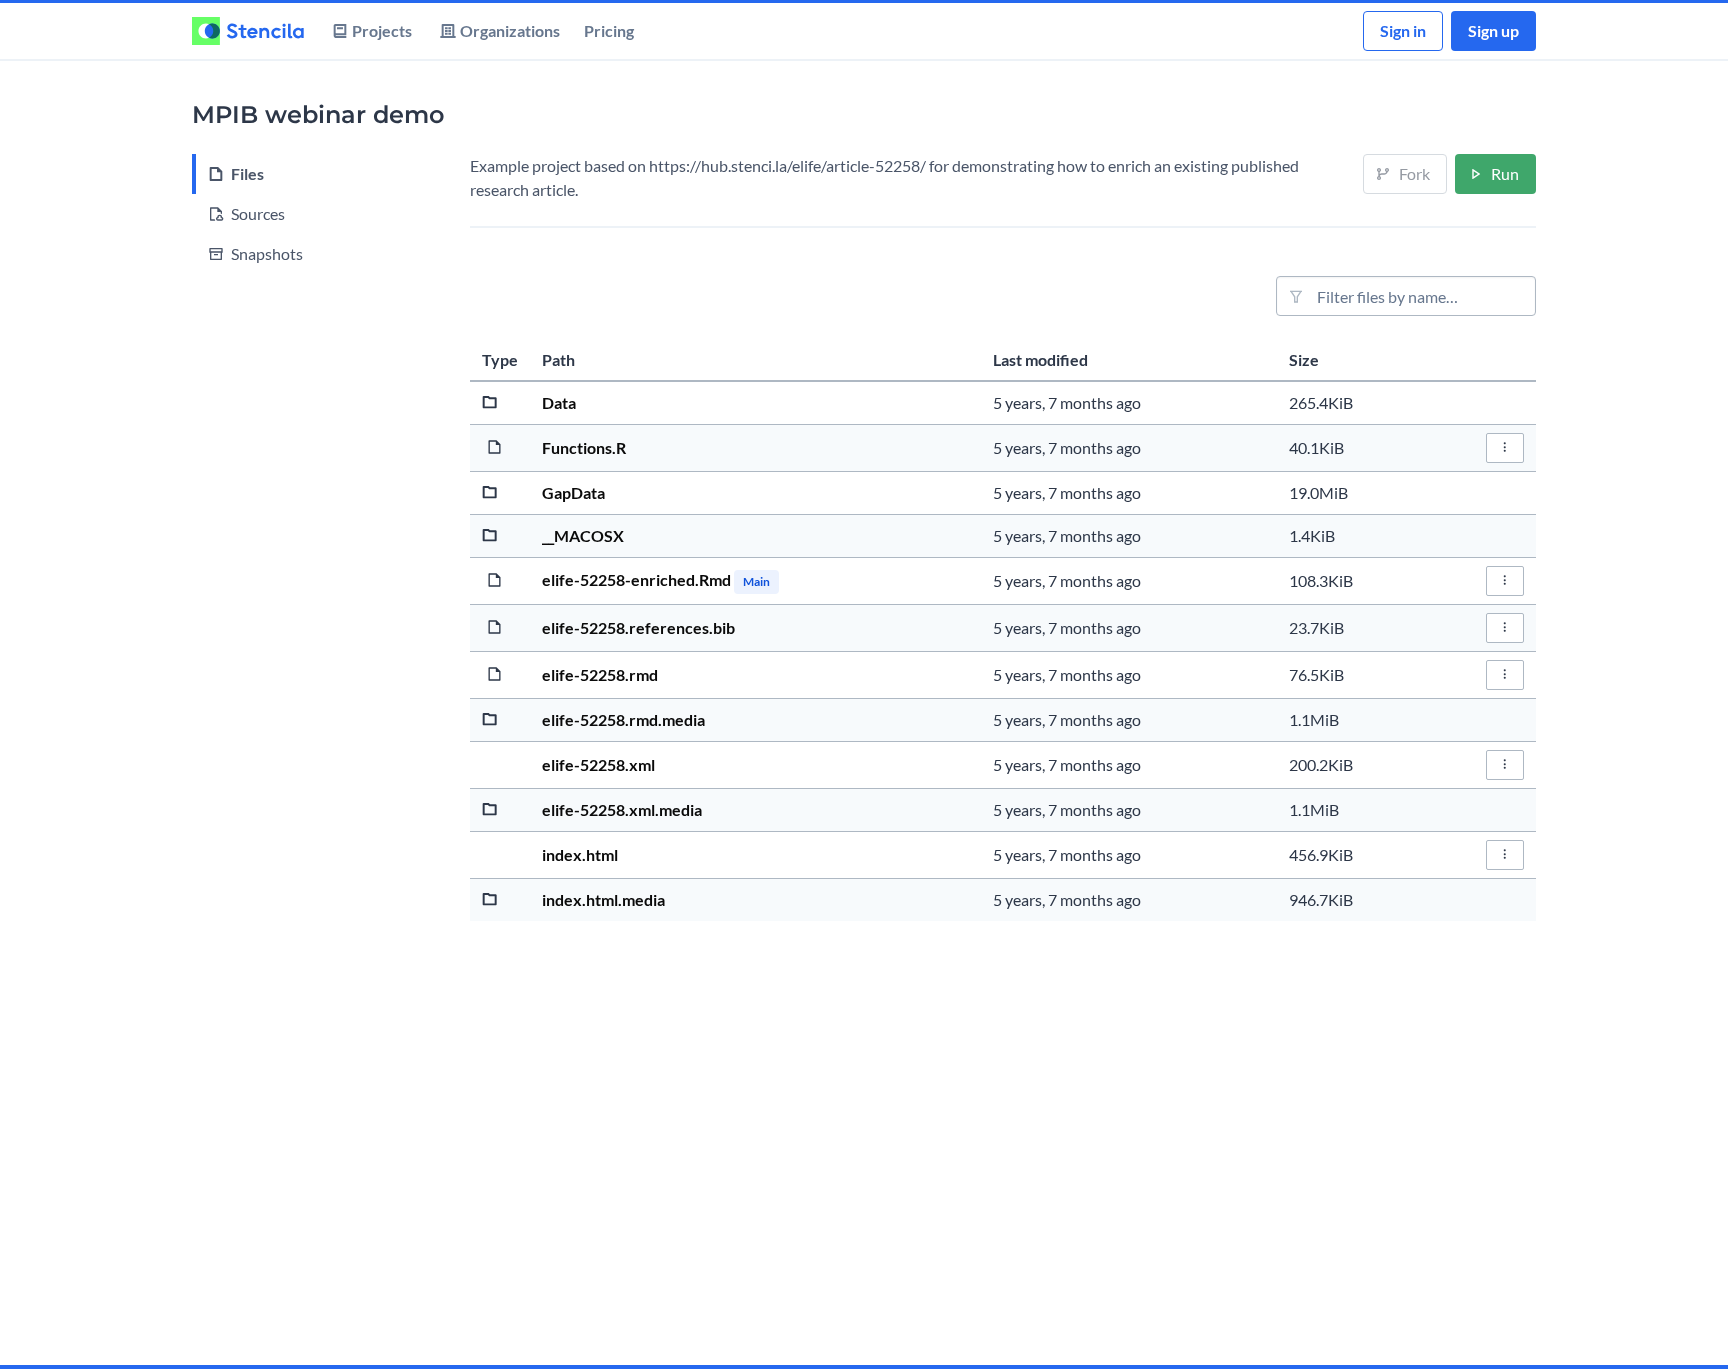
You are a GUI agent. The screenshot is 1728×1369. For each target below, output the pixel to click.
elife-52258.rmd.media (623, 719)
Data (559, 402)
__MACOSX (583, 535)
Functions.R (584, 447)
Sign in (1403, 30)
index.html (580, 854)
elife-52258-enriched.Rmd (638, 579)
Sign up (1493, 30)
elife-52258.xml (598, 764)
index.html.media (603, 899)
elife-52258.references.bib (638, 627)
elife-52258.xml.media (622, 809)
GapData (573, 492)
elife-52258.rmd (600, 674)
